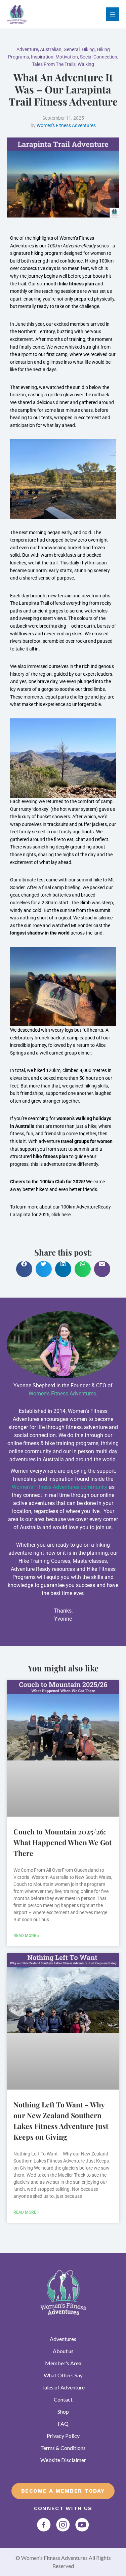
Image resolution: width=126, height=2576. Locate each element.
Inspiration (42, 57)
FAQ (63, 2424)
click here (61, 1215)
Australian (51, 49)
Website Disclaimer (63, 2460)
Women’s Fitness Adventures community (60, 1487)
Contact (63, 2399)
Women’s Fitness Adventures (62, 1394)
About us (63, 2351)
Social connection (99, 57)
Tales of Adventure (63, 2387)
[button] (24, 1269)
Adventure (27, 49)
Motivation (67, 57)
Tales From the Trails (54, 64)
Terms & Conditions (63, 2448)
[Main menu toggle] (113, 14)
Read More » (26, 1936)
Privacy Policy (63, 2436)
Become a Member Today (63, 2491)
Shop (63, 2411)
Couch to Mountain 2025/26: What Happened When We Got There (62, 1842)
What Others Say (63, 2375)
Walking (86, 64)
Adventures (63, 2339)
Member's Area (63, 2363)
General (72, 49)
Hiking (88, 49)
